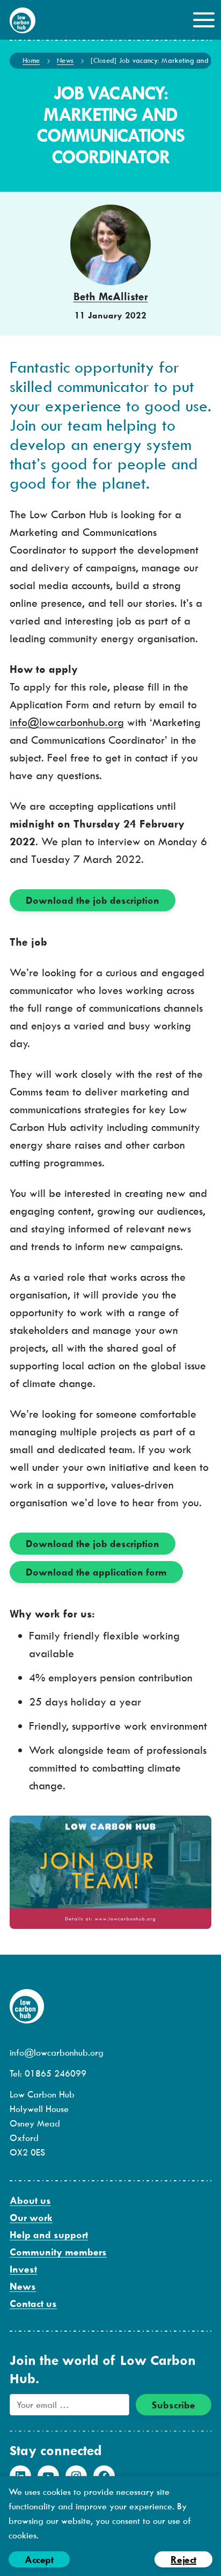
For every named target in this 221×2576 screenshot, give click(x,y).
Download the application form (96, 1572)
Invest (23, 2269)
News (65, 60)
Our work (31, 2218)
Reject (183, 2560)
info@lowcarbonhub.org (67, 722)
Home (31, 60)
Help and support (49, 2235)
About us (30, 2200)
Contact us (33, 2303)
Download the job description (93, 900)
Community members (58, 2252)
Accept (39, 2560)
